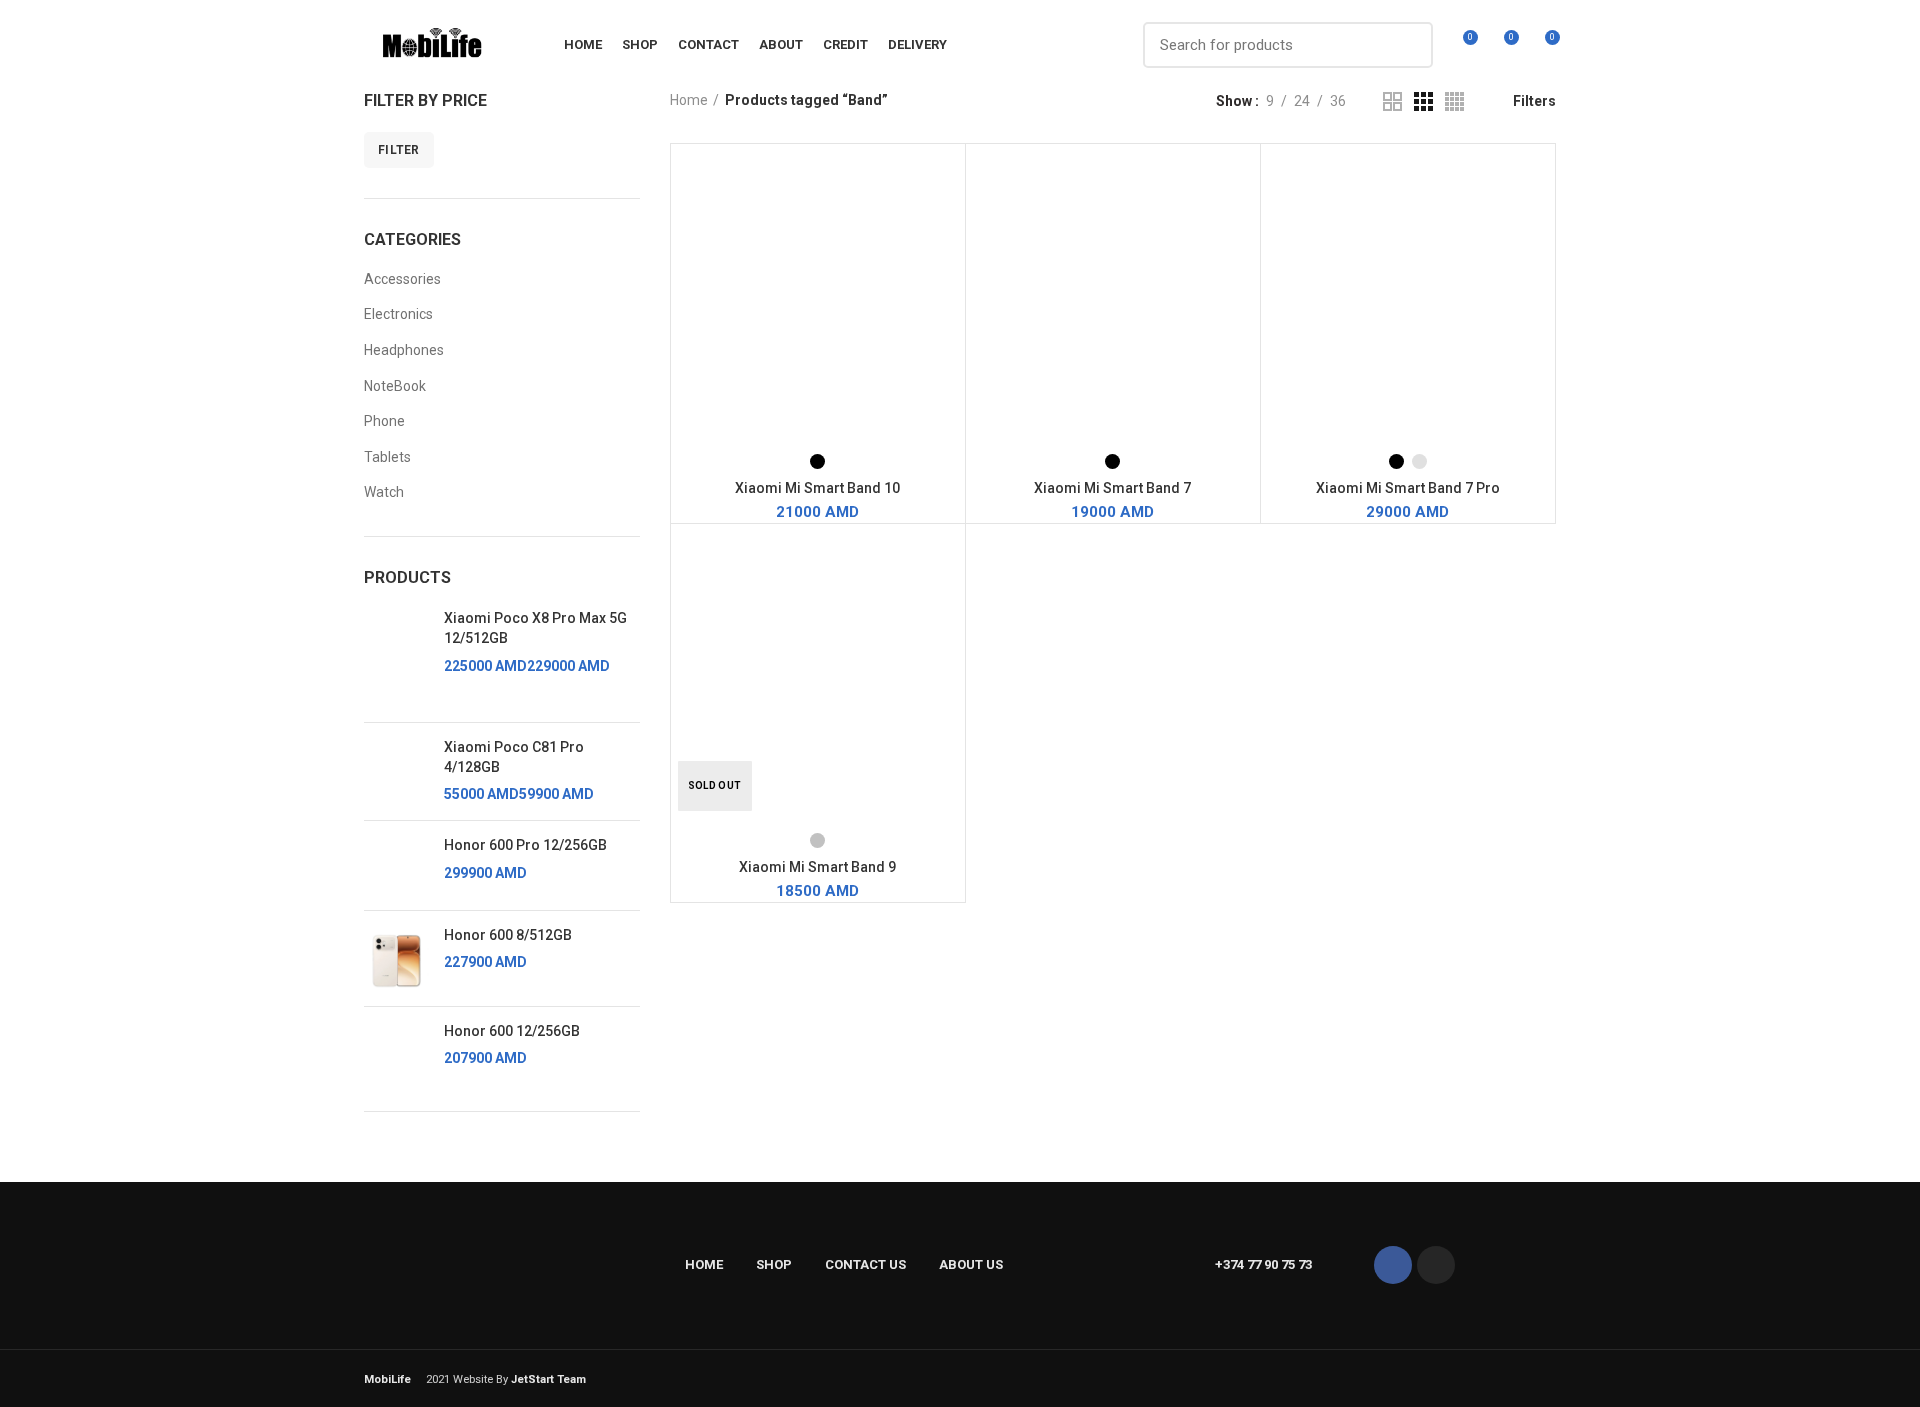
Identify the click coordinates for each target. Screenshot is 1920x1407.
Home (689, 100)
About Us (971, 1264)
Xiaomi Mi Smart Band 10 (817, 488)
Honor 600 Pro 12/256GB (525, 845)
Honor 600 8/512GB (508, 935)
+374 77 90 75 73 (1263, 1264)
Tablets (387, 457)
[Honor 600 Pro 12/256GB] (396, 865)
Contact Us (865, 1264)
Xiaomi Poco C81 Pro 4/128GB (514, 757)
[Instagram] (1436, 1265)
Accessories (402, 279)
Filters (1534, 101)
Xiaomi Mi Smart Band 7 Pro (1408, 488)
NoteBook (395, 386)
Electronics (398, 314)
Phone (384, 421)
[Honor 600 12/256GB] (396, 1051)
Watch (384, 492)
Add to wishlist (950, 221)
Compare (950, 176)
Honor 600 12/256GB (512, 1031)
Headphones (404, 350)
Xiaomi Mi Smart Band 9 (817, 867)
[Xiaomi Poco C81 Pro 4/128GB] (396, 771)
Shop (774, 1264)
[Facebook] (1393, 1265)
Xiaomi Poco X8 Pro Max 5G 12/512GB (535, 628)
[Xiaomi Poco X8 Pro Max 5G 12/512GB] (396, 658)
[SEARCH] (1406, 45)
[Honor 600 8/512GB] (396, 958)
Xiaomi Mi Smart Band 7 (1112, 488)
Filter (399, 150)
